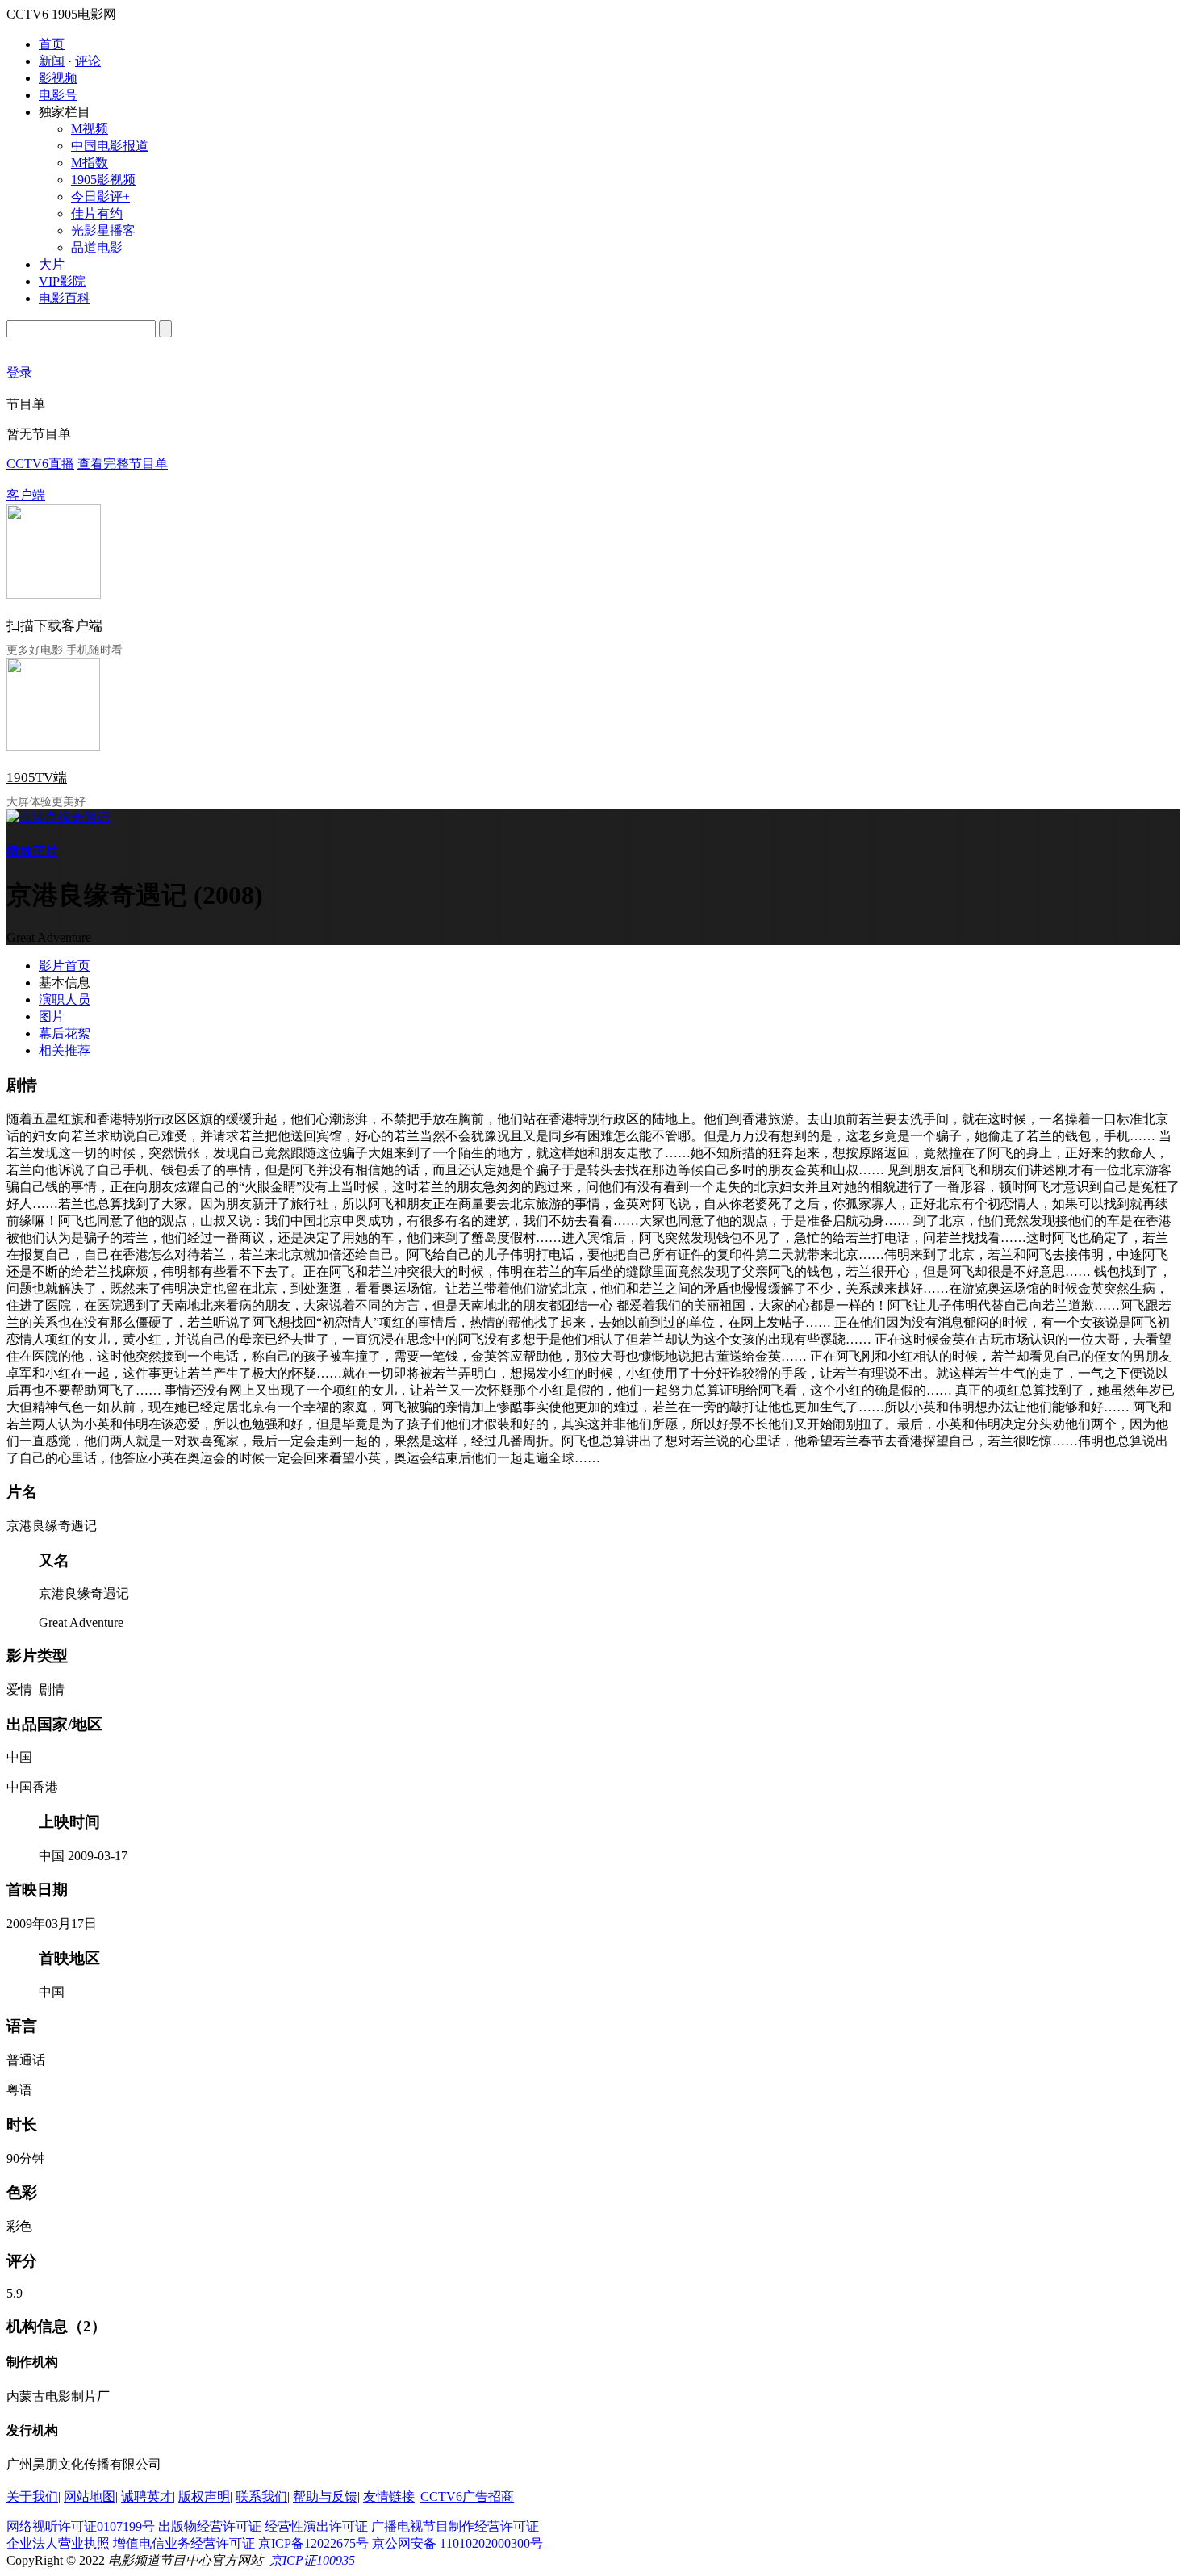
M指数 (90, 163)
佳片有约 (97, 213)
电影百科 (65, 298)
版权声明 (204, 2497)
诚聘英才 (147, 2497)
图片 (52, 1016)
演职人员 (65, 999)
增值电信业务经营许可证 (184, 2543)
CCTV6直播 (40, 464)
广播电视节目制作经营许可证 (455, 2526)
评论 (88, 61)
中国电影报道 (110, 146)
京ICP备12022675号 (313, 2543)
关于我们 (32, 2497)
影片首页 (65, 966)
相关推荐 (65, 1050)
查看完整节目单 (123, 464)
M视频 (90, 129)
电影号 (58, 95)
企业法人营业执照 (58, 2543)
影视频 (58, 78)
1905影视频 (103, 180)
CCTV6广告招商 (467, 2497)
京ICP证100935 (312, 2560)
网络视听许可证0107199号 (81, 2526)
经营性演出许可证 (316, 2526)
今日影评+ (100, 197)
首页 (52, 44)
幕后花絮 (65, 1033)
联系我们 (261, 2497)
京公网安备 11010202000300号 (457, 2543)
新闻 (52, 61)
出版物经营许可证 (210, 2526)
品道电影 (97, 247)
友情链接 (389, 2497)
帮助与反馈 (325, 2497)
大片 (52, 264)
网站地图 (90, 2497)
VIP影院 (62, 281)
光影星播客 (103, 230)
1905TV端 (37, 778)
